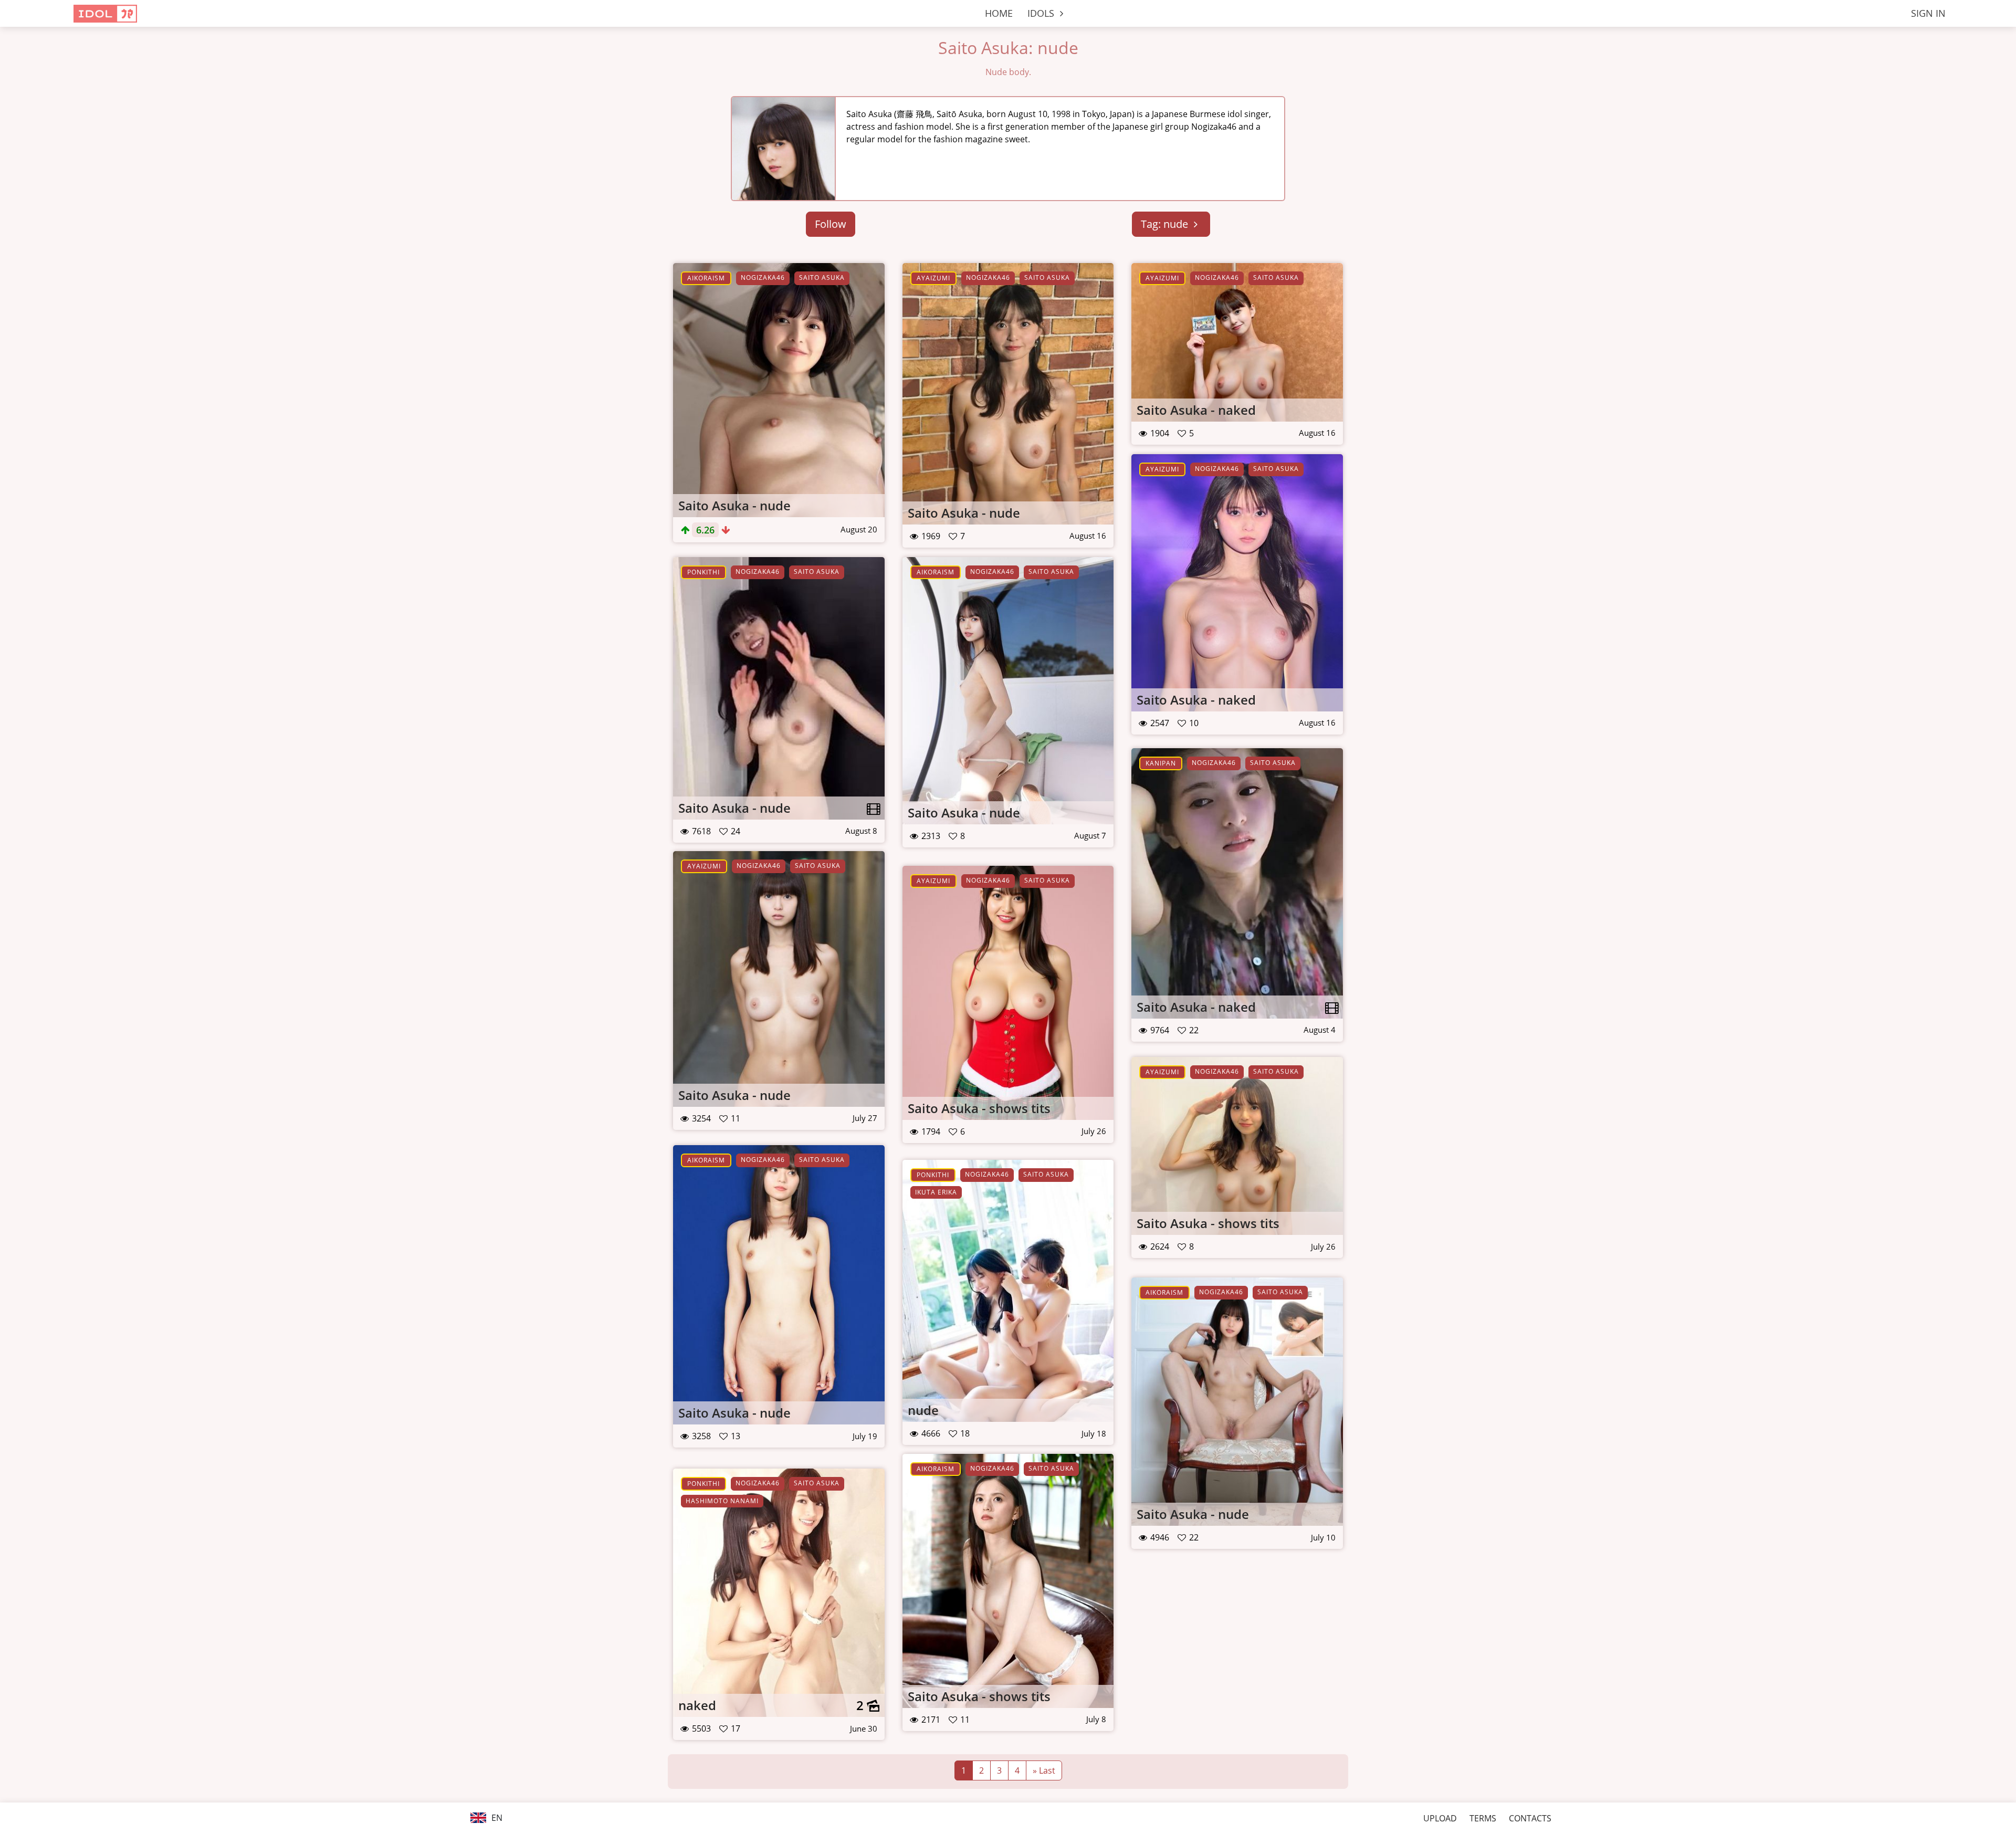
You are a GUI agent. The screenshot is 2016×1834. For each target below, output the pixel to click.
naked (697, 1705)
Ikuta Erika (936, 1192)
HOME (999, 13)
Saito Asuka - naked (1196, 410)
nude (923, 1410)
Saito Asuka (822, 277)
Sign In (1928, 13)
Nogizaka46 (763, 277)
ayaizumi (933, 278)
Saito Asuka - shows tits (979, 1108)
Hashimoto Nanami (722, 1501)
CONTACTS (1530, 1818)
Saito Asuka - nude (734, 505)
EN (496, 1818)
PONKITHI (703, 572)
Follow (831, 224)
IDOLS (1042, 13)
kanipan (1161, 763)
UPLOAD (1440, 1818)
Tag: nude (1166, 224)
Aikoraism (706, 278)
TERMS (1483, 1818)
